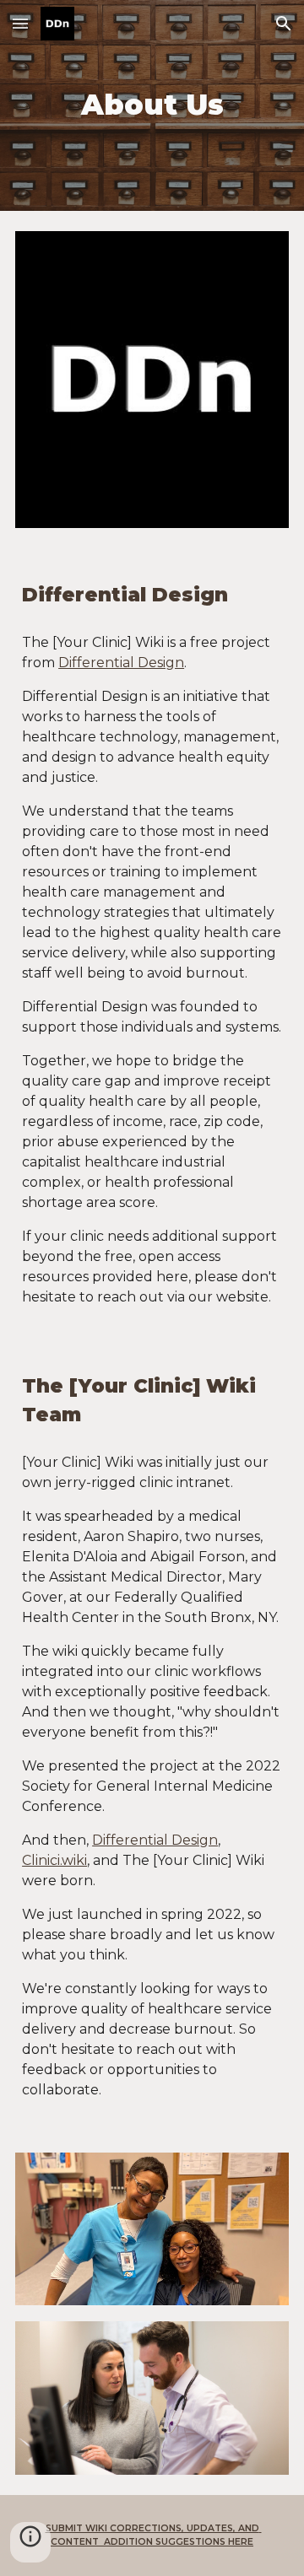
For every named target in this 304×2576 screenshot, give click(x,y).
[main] (152, 105)
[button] (20, 23)
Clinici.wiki (54, 1860)
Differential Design (121, 663)
